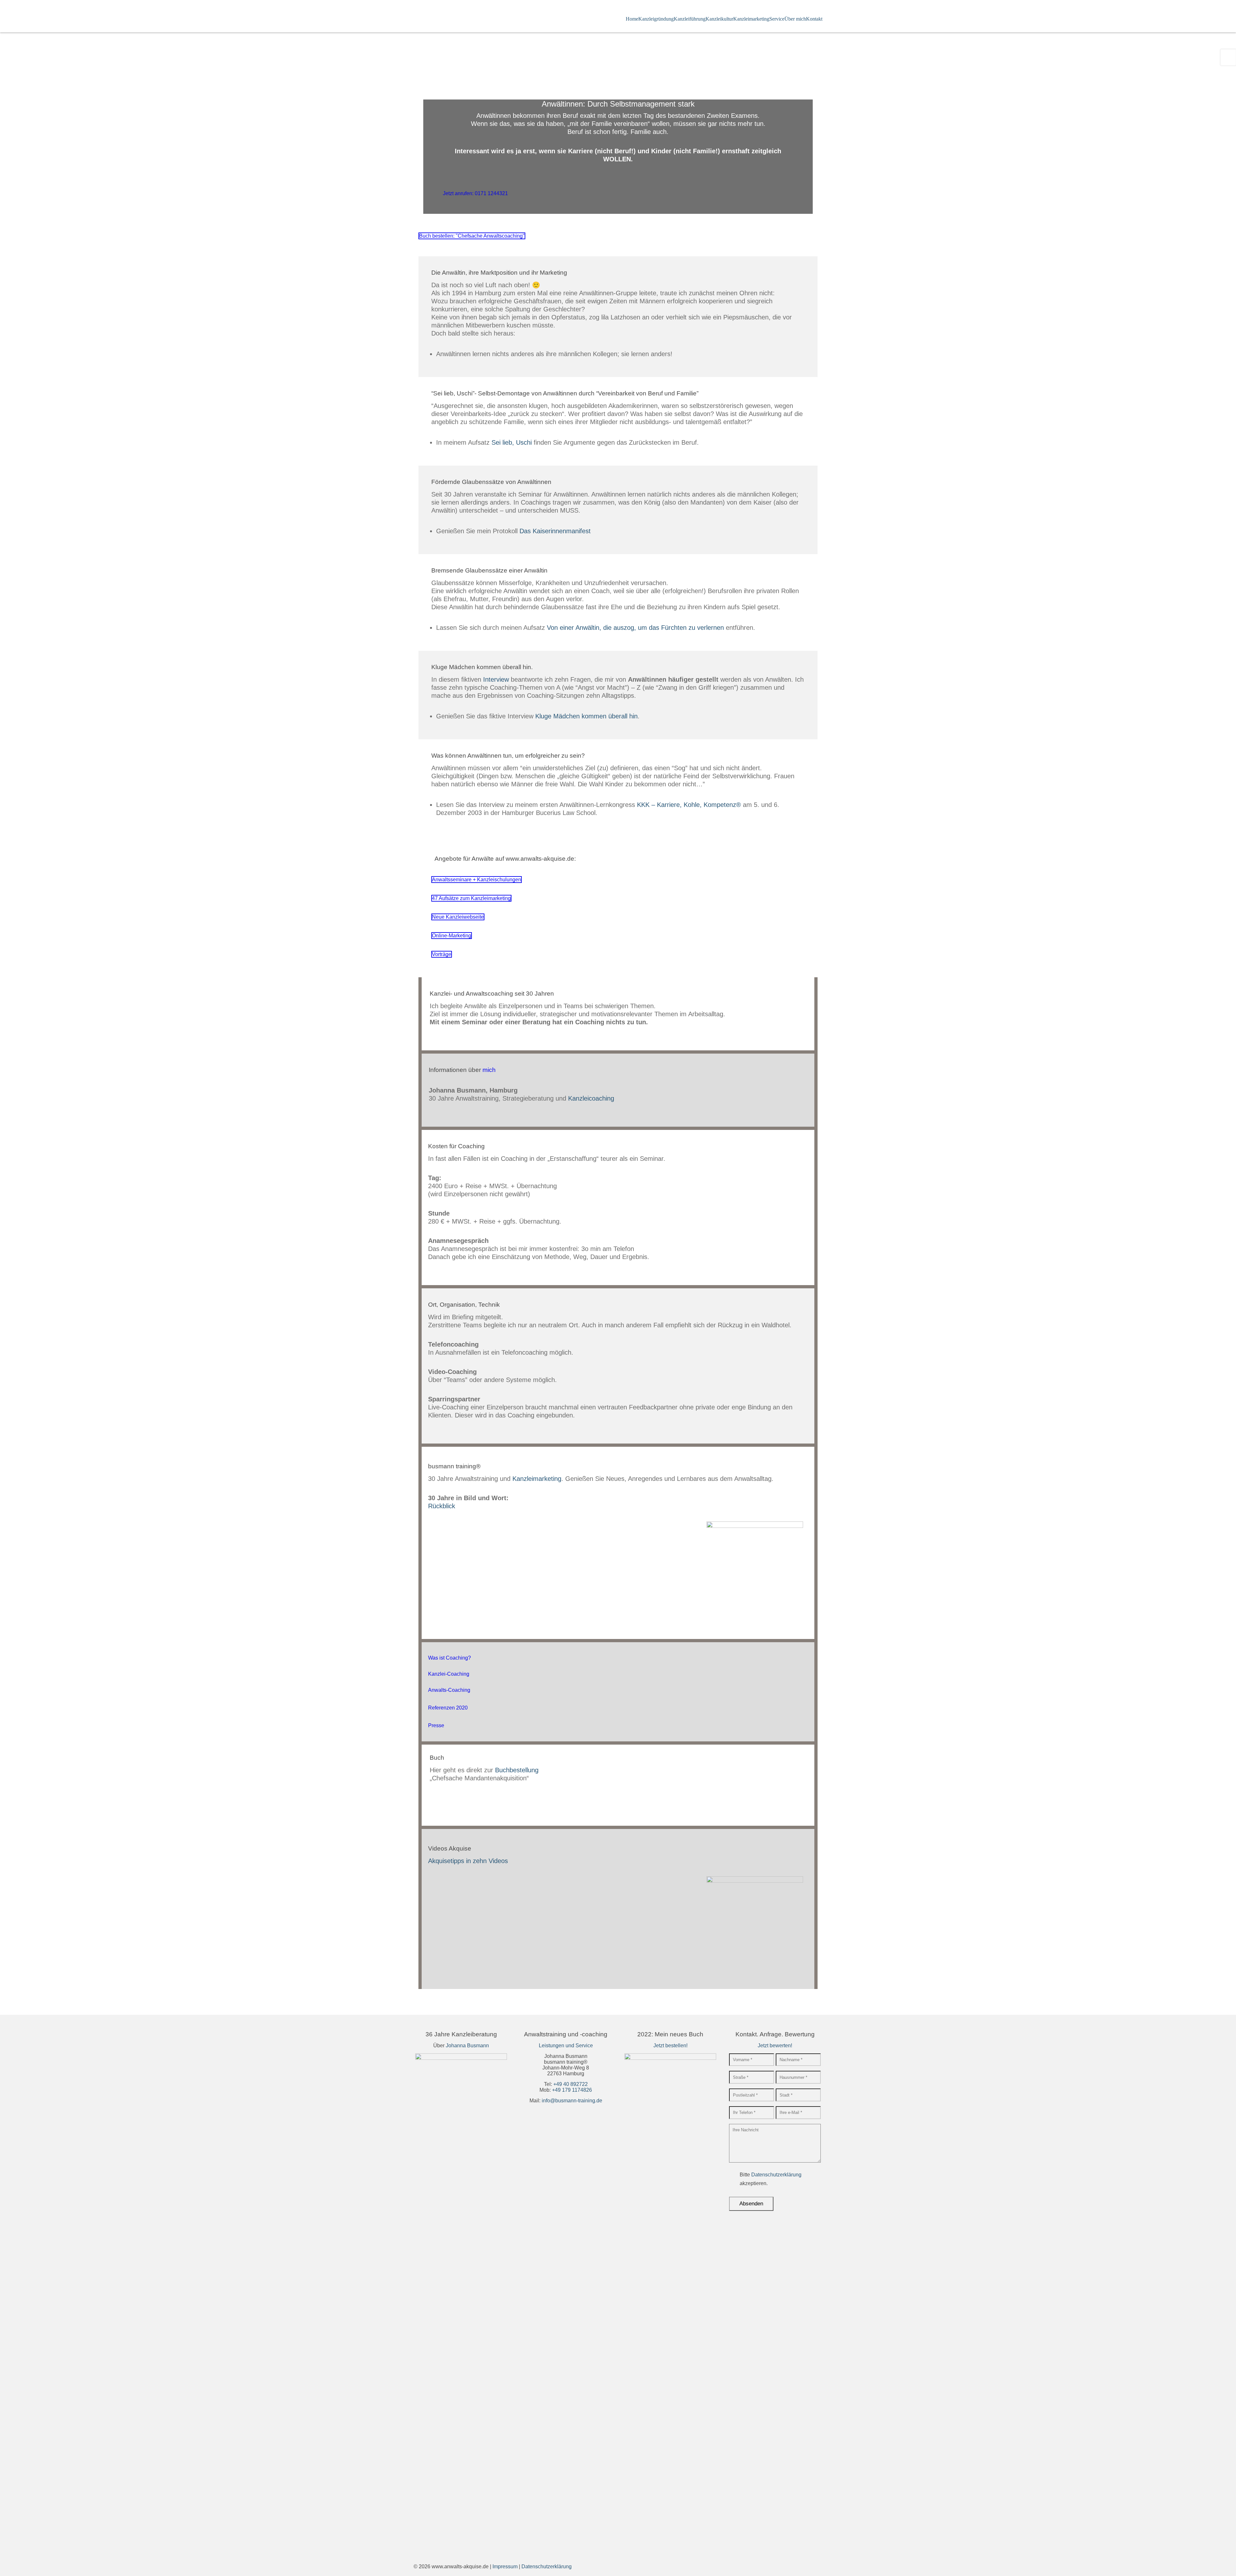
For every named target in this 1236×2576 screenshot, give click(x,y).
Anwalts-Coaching (449, 1690)
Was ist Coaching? (449, 1658)
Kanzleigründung (656, 19)
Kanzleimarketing (751, 19)
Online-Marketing (452, 936)
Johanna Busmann (467, 2046)
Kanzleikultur (719, 19)
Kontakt (814, 19)
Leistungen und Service (566, 2046)
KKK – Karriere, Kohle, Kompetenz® (689, 805)
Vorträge (442, 954)
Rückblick (442, 1506)
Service (777, 19)
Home (632, 19)
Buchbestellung (517, 1770)
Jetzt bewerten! (775, 2046)
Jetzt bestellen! (670, 2046)
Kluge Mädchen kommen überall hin (586, 716)
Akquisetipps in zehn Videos (468, 1861)
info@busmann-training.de (572, 2101)
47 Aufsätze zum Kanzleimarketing (471, 898)
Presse (436, 1725)
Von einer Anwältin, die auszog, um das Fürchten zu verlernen (636, 628)
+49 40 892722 (571, 2084)
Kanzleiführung (690, 19)
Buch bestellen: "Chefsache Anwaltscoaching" (472, 236)
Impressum (505, 2567)
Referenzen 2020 (448, 1708)
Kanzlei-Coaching (449, 1674)
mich (489, 1070)
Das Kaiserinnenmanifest (555, 531)
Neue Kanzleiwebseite (458, 917)
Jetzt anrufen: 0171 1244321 (475, 193)
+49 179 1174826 (572, 2090)
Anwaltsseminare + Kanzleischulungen (477, 880)
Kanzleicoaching (591, 1098)
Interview (496, 679)
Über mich (795, 19)
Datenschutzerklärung (776, 2175)
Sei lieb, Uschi (512, 442)
